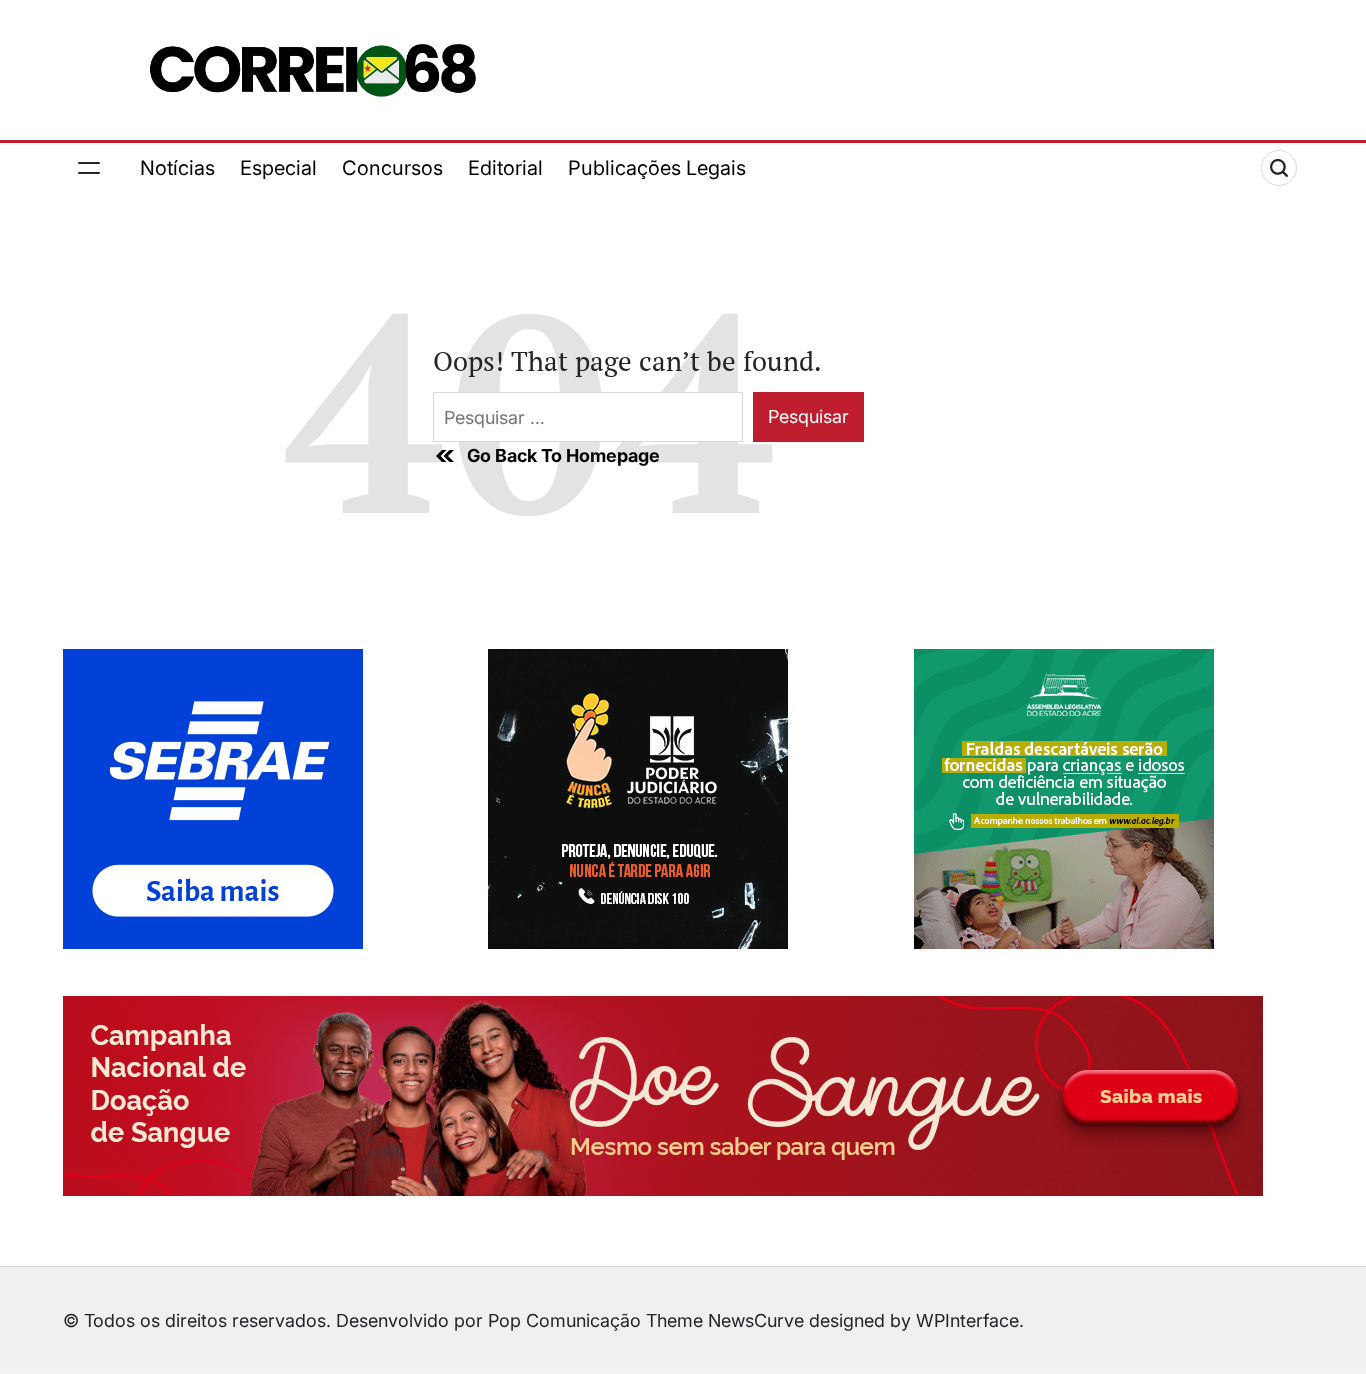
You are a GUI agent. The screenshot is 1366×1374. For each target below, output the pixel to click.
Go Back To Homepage (563, 455)
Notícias (177, 168)
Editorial (505, 168)
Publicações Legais (657, 168)
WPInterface (967, 1320)
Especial (278, 168)
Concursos (392, 168)
